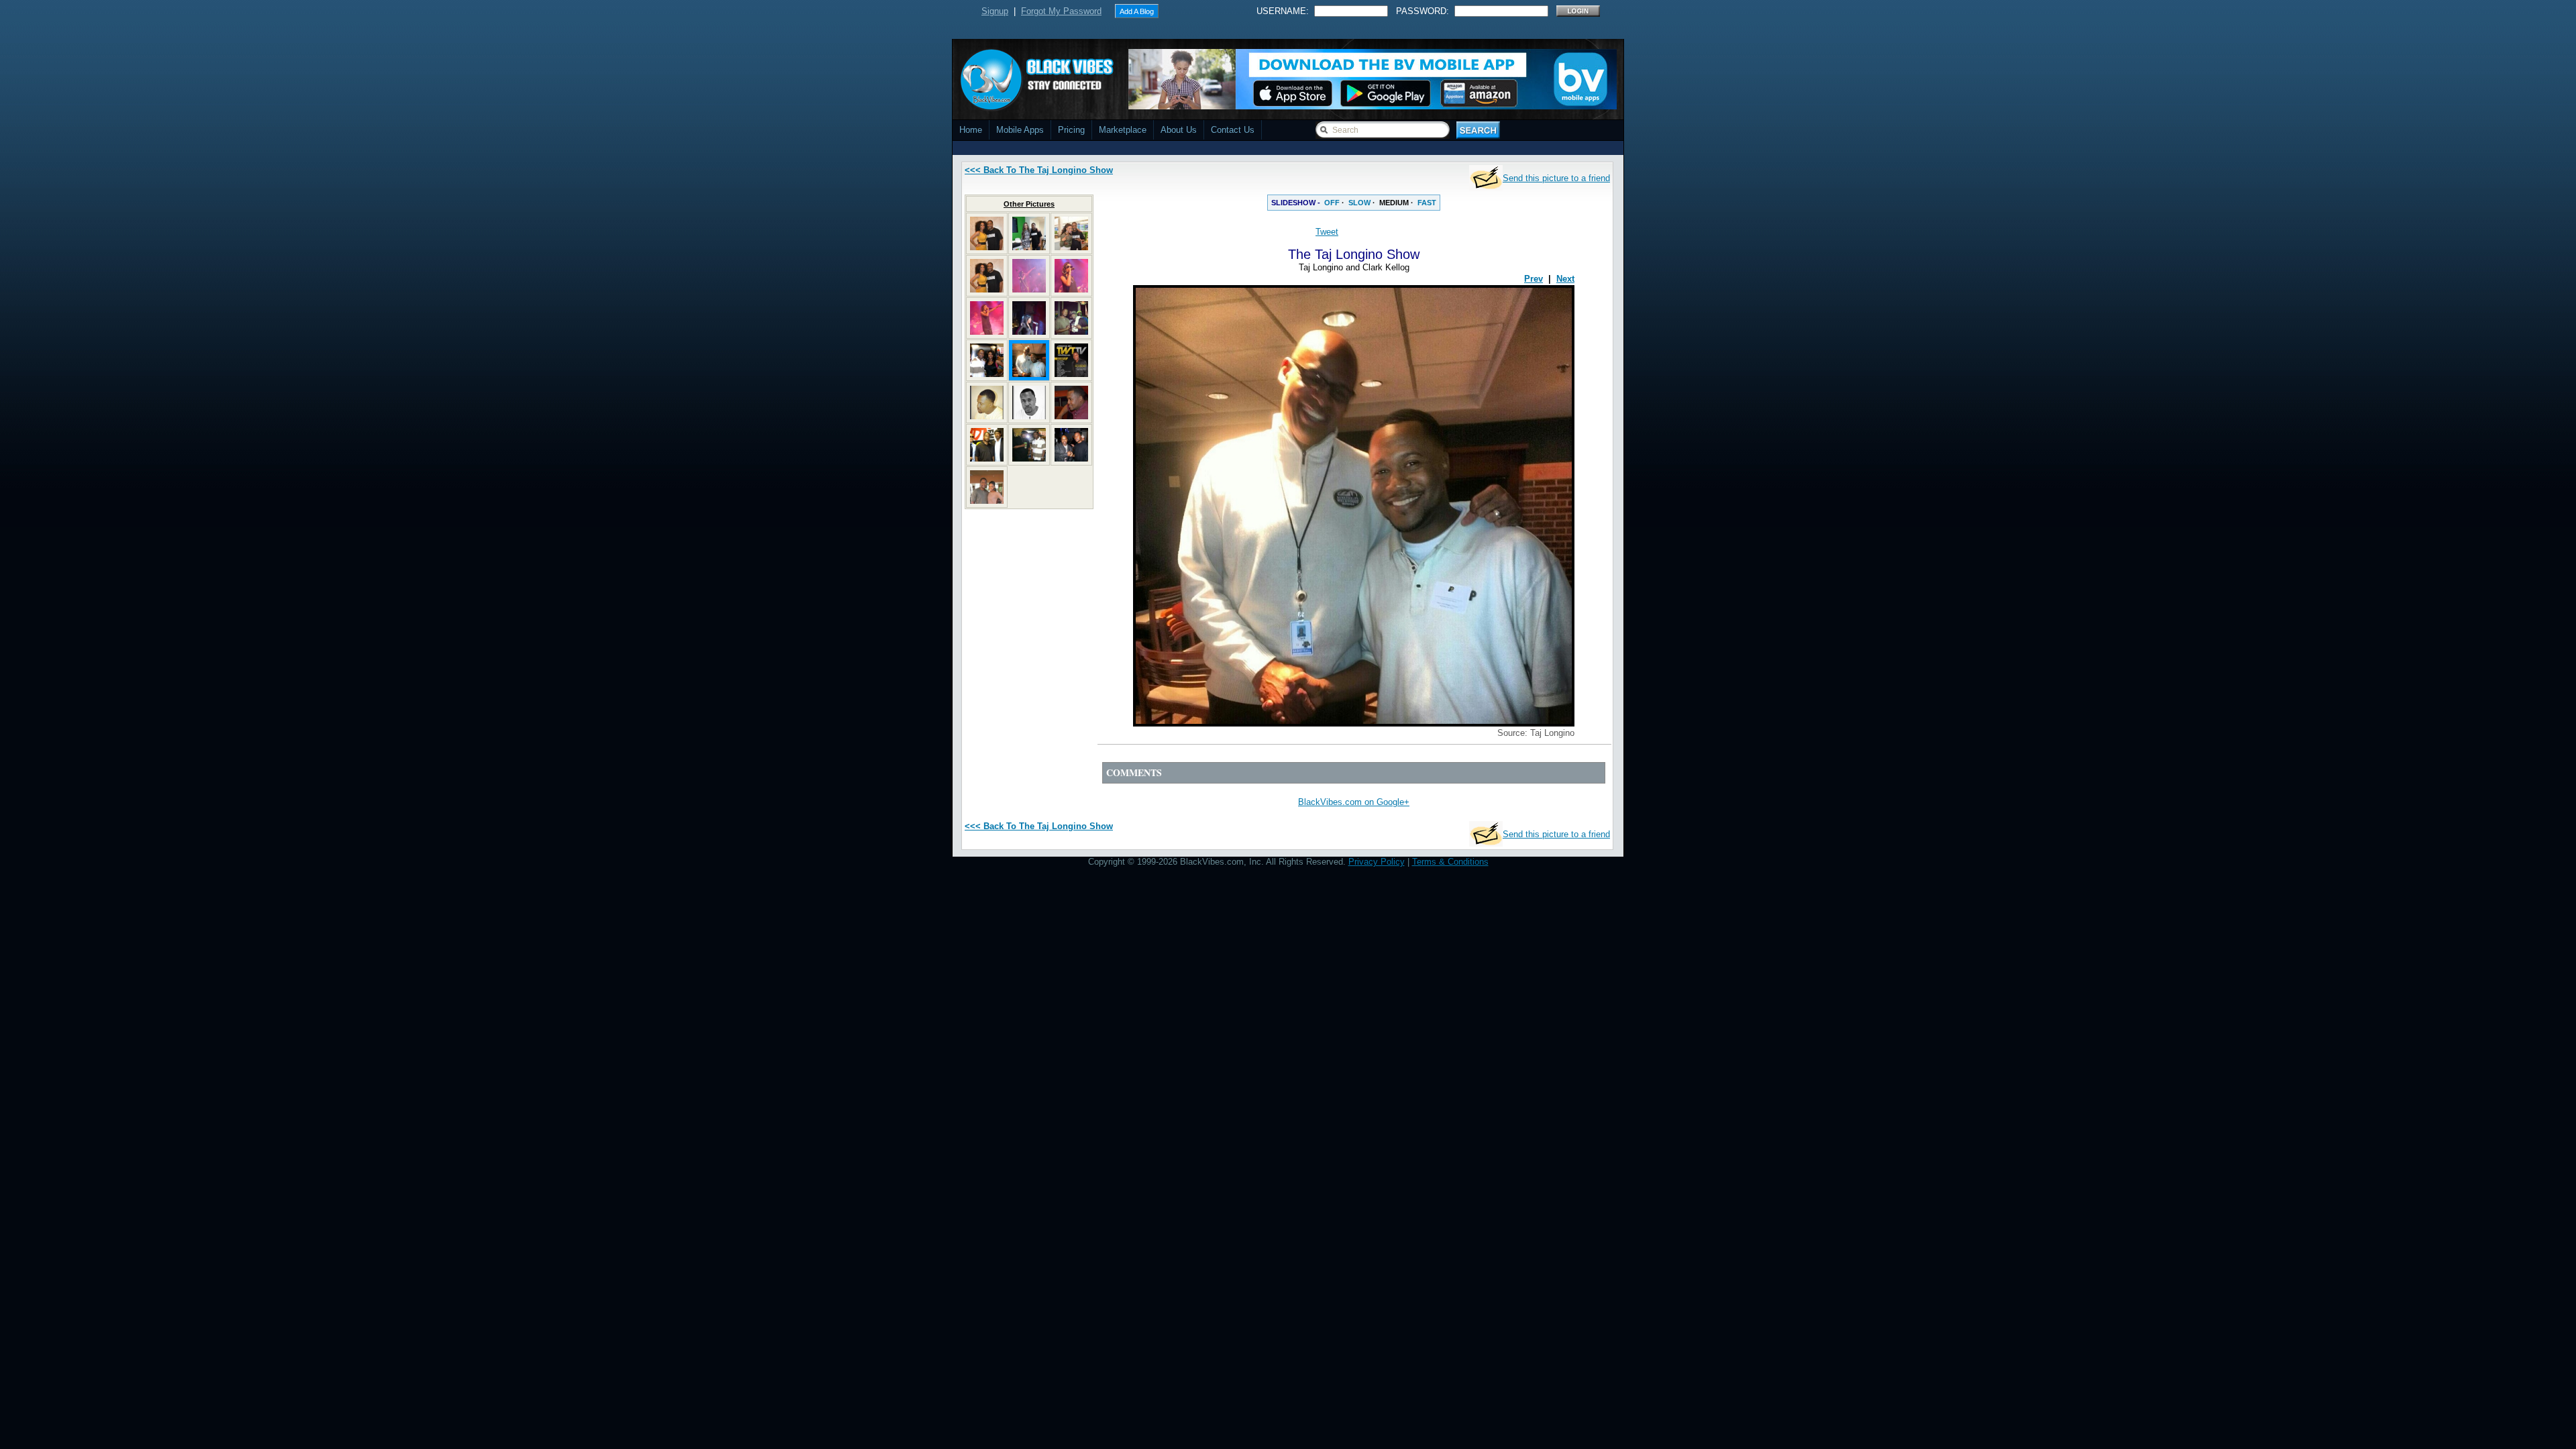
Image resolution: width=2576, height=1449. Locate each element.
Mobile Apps (1020, 130)
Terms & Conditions (1450, 862)
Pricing (1071, 130)
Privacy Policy (1377, 862)
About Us (1179, 130)
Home (971, 130)
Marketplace (1123, 130)
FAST (1427, 203)
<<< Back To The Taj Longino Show (1039, 170)
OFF (1332, 203)
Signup (995, 11)
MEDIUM (1394, 203)
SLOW (1359, 203)
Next (1565, 279)
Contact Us (1233, 130)
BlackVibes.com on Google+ (1354, 802)
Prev (1534, 279)
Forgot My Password (1061, 11)
